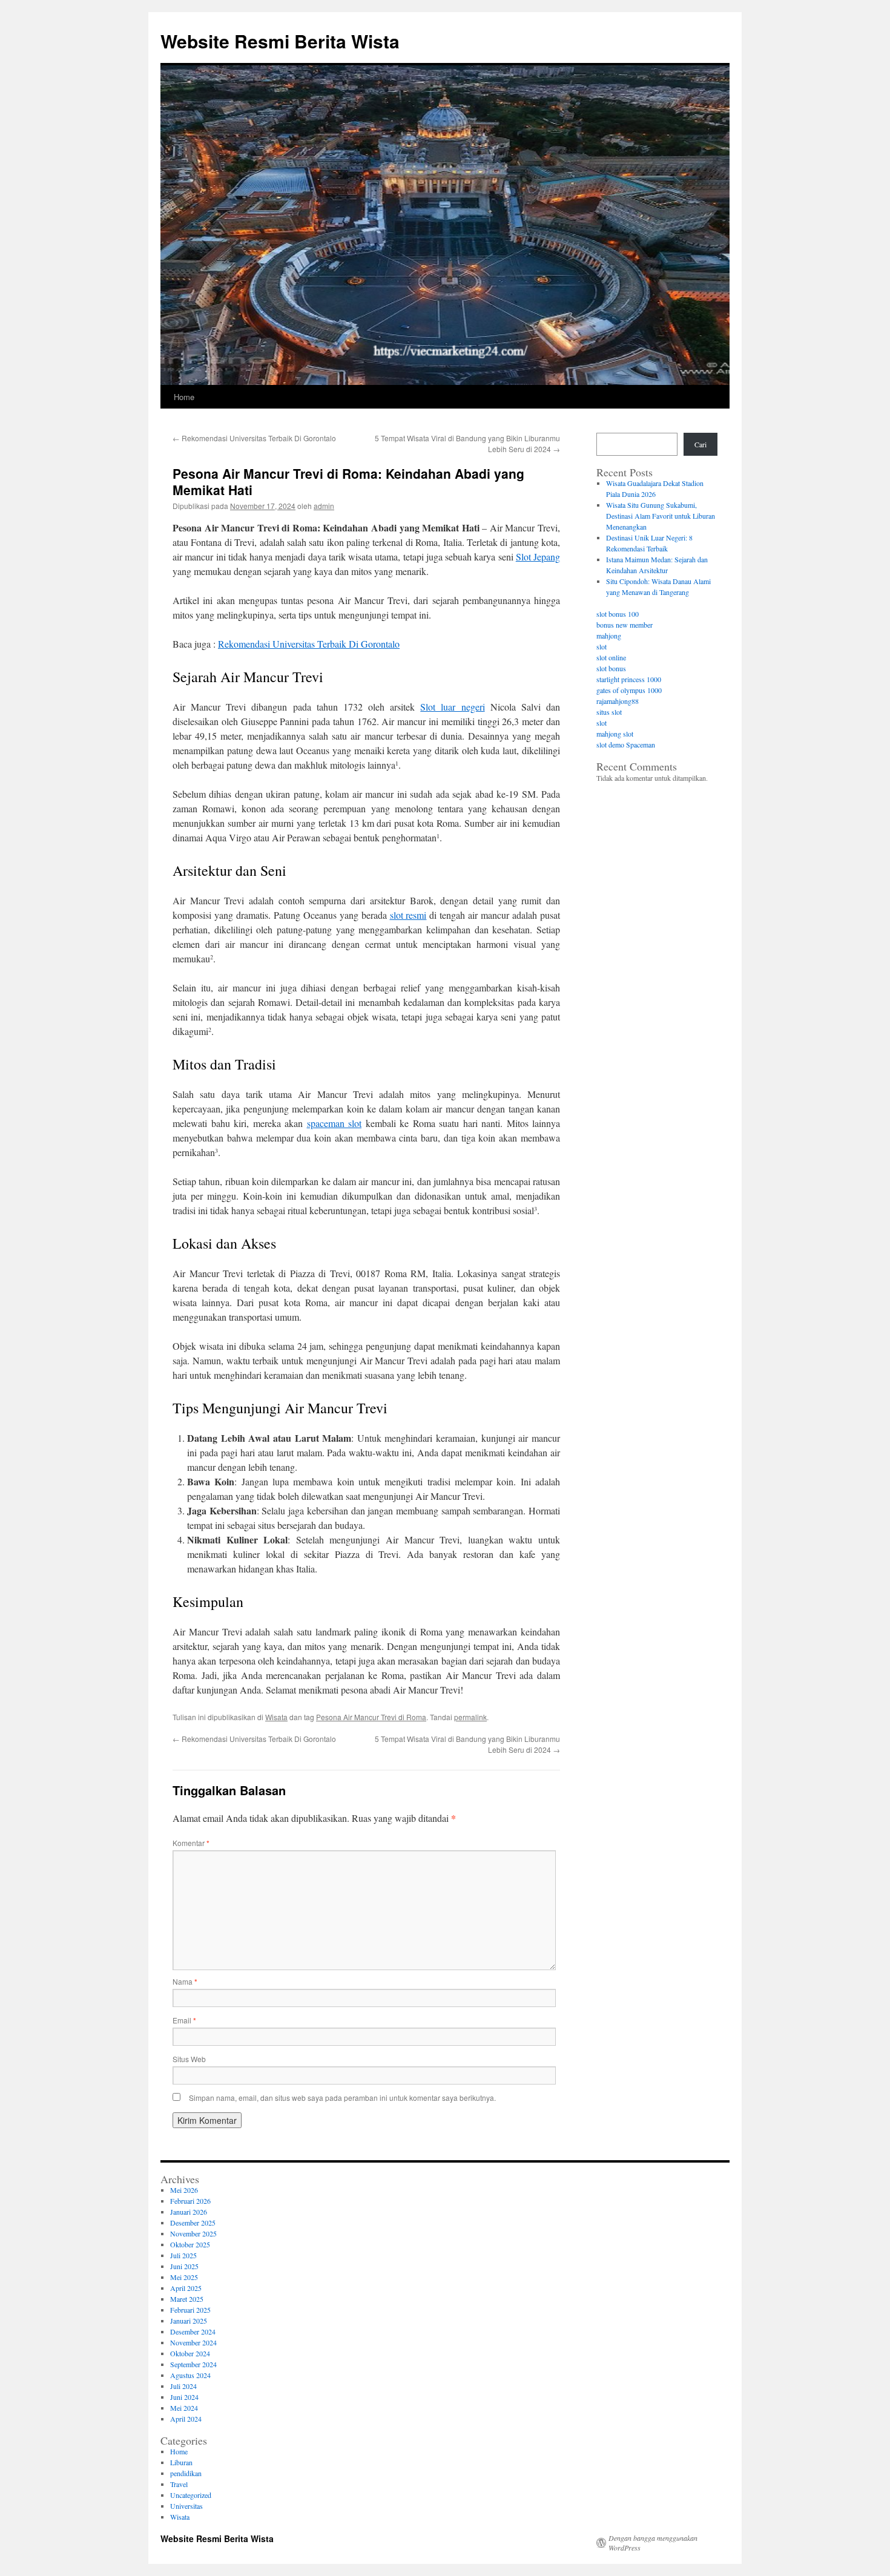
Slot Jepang (538, 557)
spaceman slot (335, 1123)
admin (324, 506)
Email (184, 2020)
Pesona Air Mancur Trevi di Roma (371, 1717)
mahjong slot (615, 734)
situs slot (609, 712)
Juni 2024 (184, 2397)
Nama (185, 1981)
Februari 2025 (190, 2310)
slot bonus (611, 668)
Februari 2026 (190, 2201)
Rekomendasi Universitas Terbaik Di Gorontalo (254, 438)
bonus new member (625, 625)
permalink (470, 1717)
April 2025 (186, 2288)
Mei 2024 (184, 2408)
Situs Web (189, 2059)
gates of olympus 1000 (629, 690)
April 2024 (186, 2419)
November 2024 (193, 2342)
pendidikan (186, 2473)
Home (184, 397)
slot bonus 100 (618, 614)
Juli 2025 (183, 2255)
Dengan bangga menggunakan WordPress (653, 2543)
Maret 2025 (187, 2299)
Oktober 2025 (190, 2244)
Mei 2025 (184, 2277)
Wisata (276, 1717)
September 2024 (193, 2364)
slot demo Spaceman (626, 744)
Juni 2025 (184, 2266)
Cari (700, 444)
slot (602, 646)
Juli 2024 (183, 2386)
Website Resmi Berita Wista (280, 41)
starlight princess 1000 (629, 679)
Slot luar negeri (452, 707)
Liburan (181, 2462)
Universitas (186, 2506)
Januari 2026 (189, 2212)
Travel (179, 2484)
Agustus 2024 (190, 2375)
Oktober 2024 (190, 2353)
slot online (611, 657)
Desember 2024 (193, 2331)
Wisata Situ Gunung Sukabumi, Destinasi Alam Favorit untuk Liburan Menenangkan (661, 516)
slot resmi (408, 915)
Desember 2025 (193, 2223)
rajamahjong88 (618, 701)
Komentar (191, 1843)
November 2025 (193, 2233)
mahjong (609, 636)
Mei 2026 (184, 2190)
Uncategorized (191, 2495)
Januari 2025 (189, 2321)
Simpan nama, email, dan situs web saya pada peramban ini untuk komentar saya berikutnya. (342, 2098)
